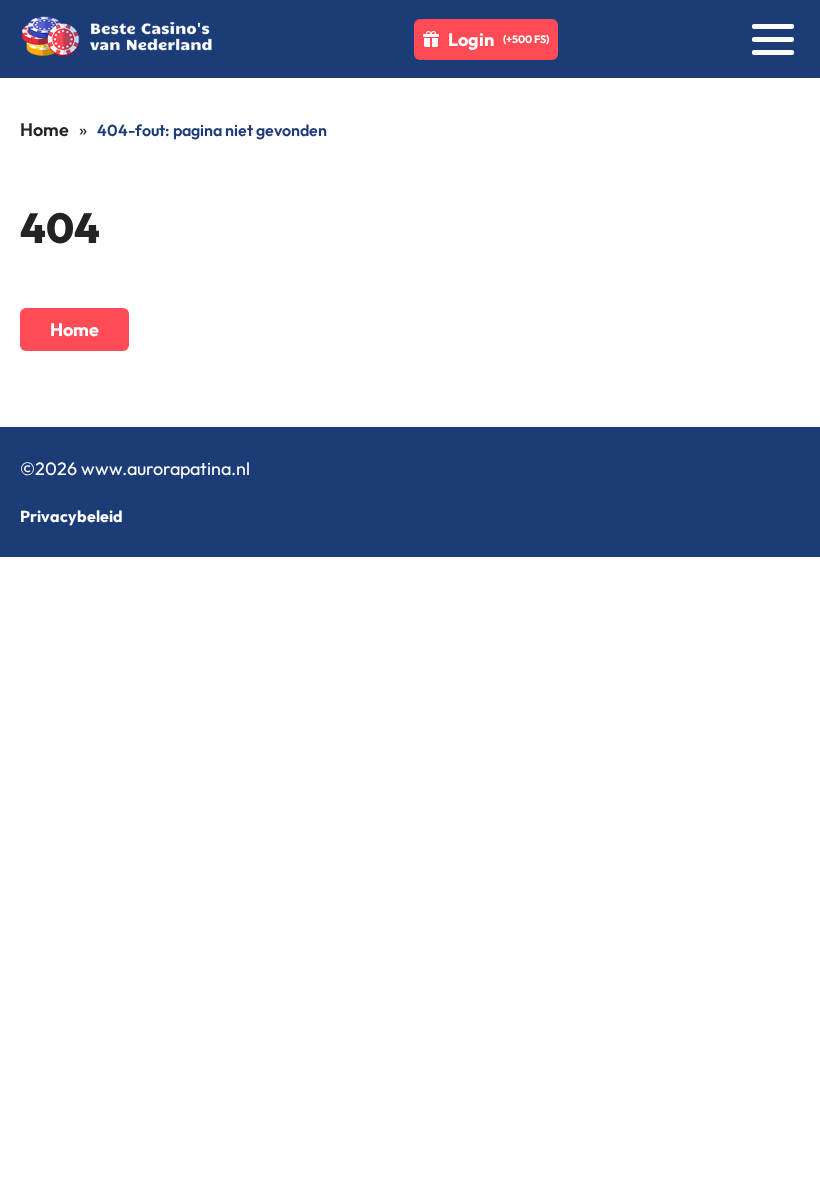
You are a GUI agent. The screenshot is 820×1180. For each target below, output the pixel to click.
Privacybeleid (71, 516)
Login (498, 39)
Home (44, 129)
